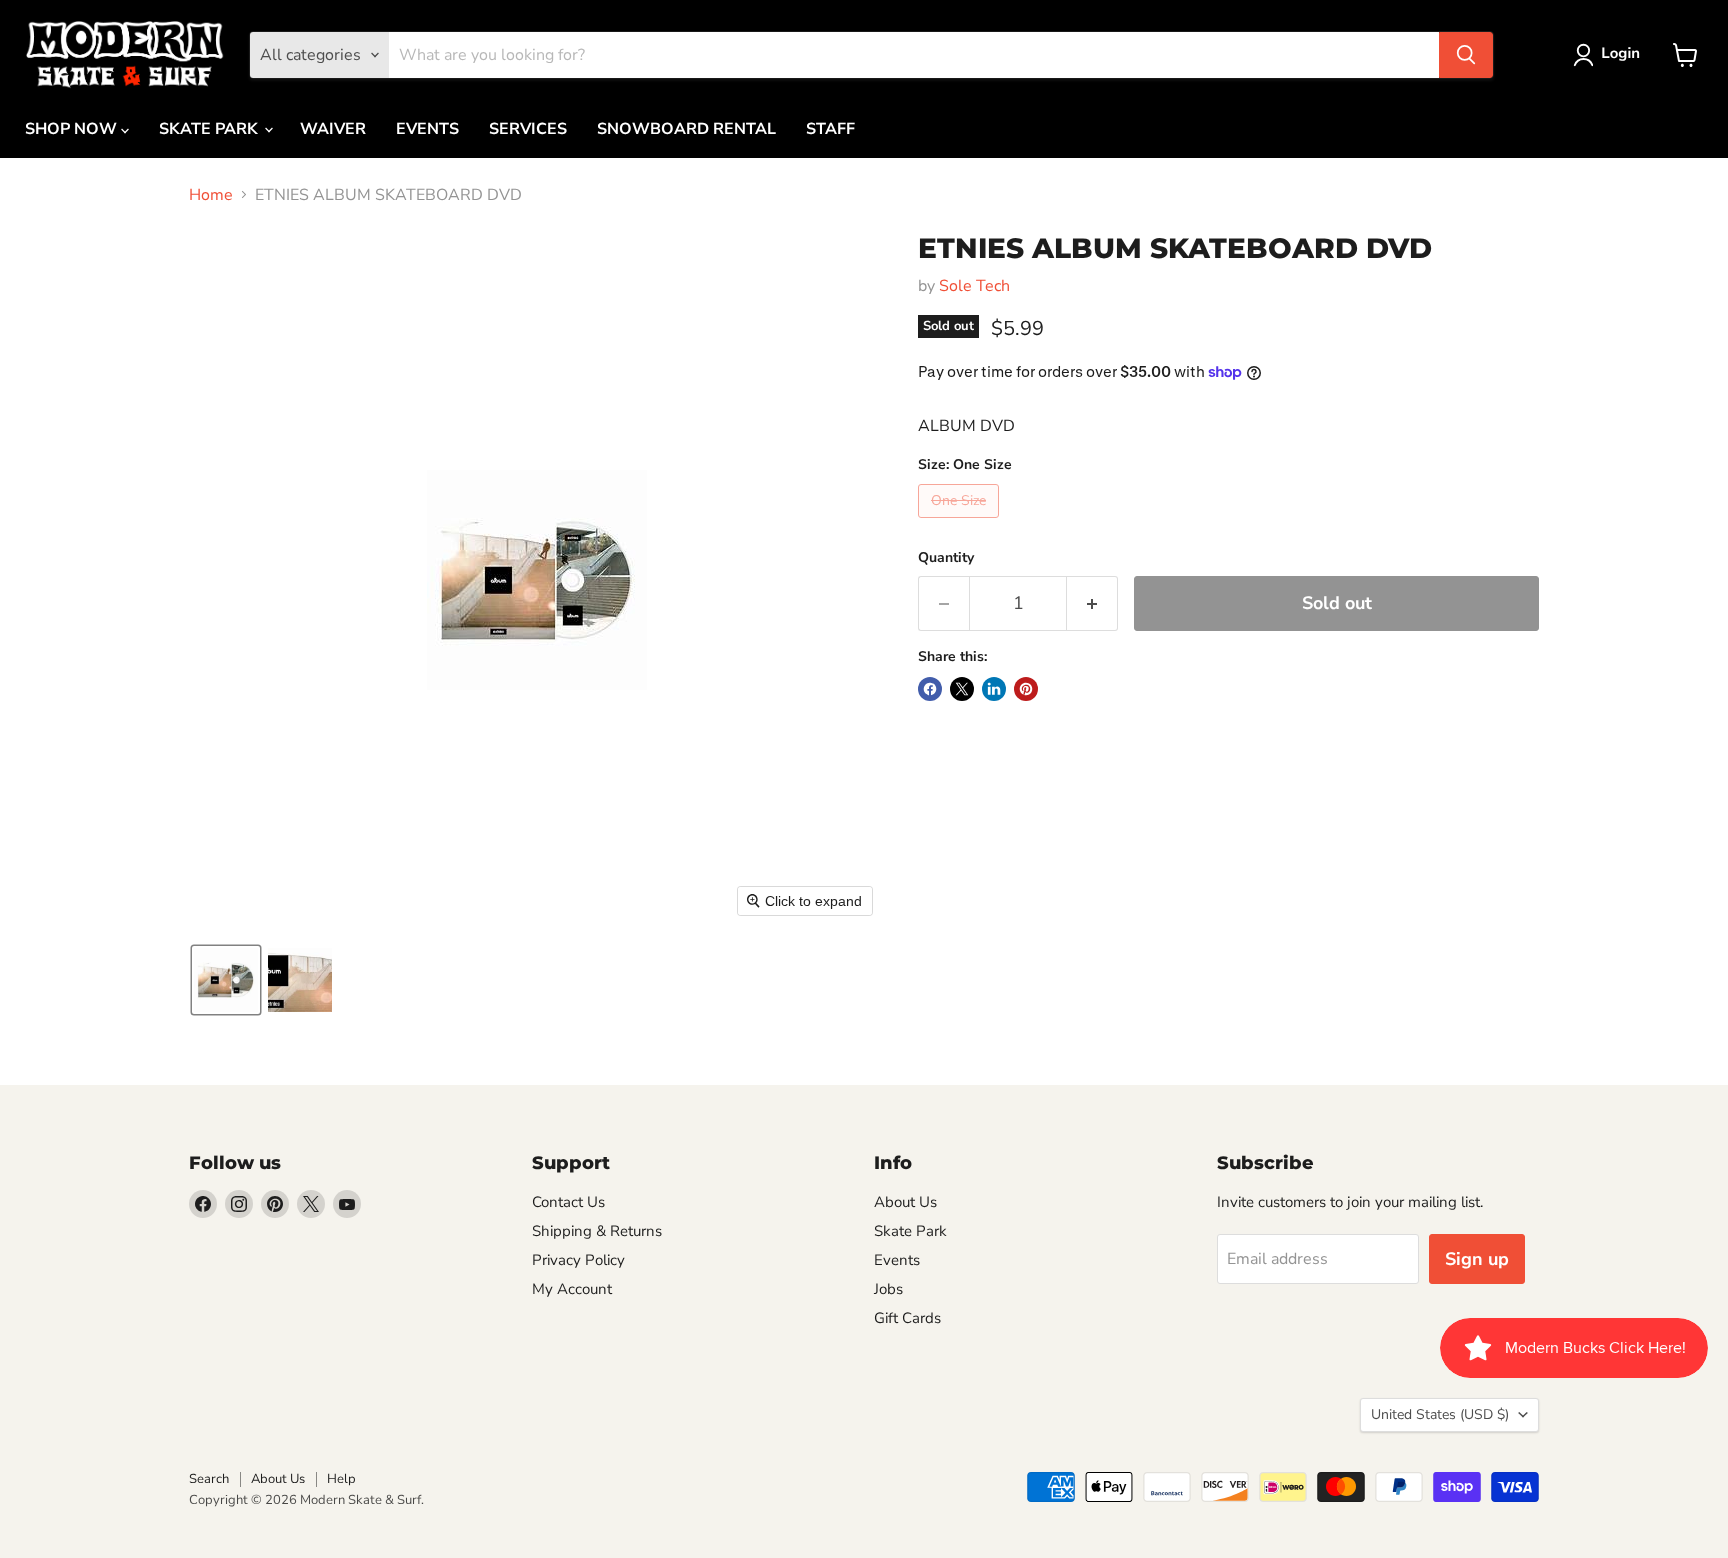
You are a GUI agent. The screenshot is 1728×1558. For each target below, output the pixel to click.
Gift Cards (907, 1318)
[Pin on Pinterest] (1026, 689)
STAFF (830, 129)
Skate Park (910, 1231)
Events (897, 1260)
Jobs (888, 1289)
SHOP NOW (73, 129)
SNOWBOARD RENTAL (686, 129)
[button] (1610, 55)
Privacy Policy (578, 1260)
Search (209, 1479)
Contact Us (568, 1202)
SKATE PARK (210, 129)
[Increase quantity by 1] (1092, 603)
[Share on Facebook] (930, 689)
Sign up (1477, 1259)
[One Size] (961, 523)
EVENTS (427, 129)
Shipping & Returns (597, 1231)
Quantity (946, 558)
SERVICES (528, 129)
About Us (905, 1202)
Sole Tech (974, 286)
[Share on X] (962, 689)
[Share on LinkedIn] (994, 689)
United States (1440, 1414)
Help (341, 1479)
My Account (572, 1289)
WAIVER (333, 129)
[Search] (1466, 55)
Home (211, 195)
